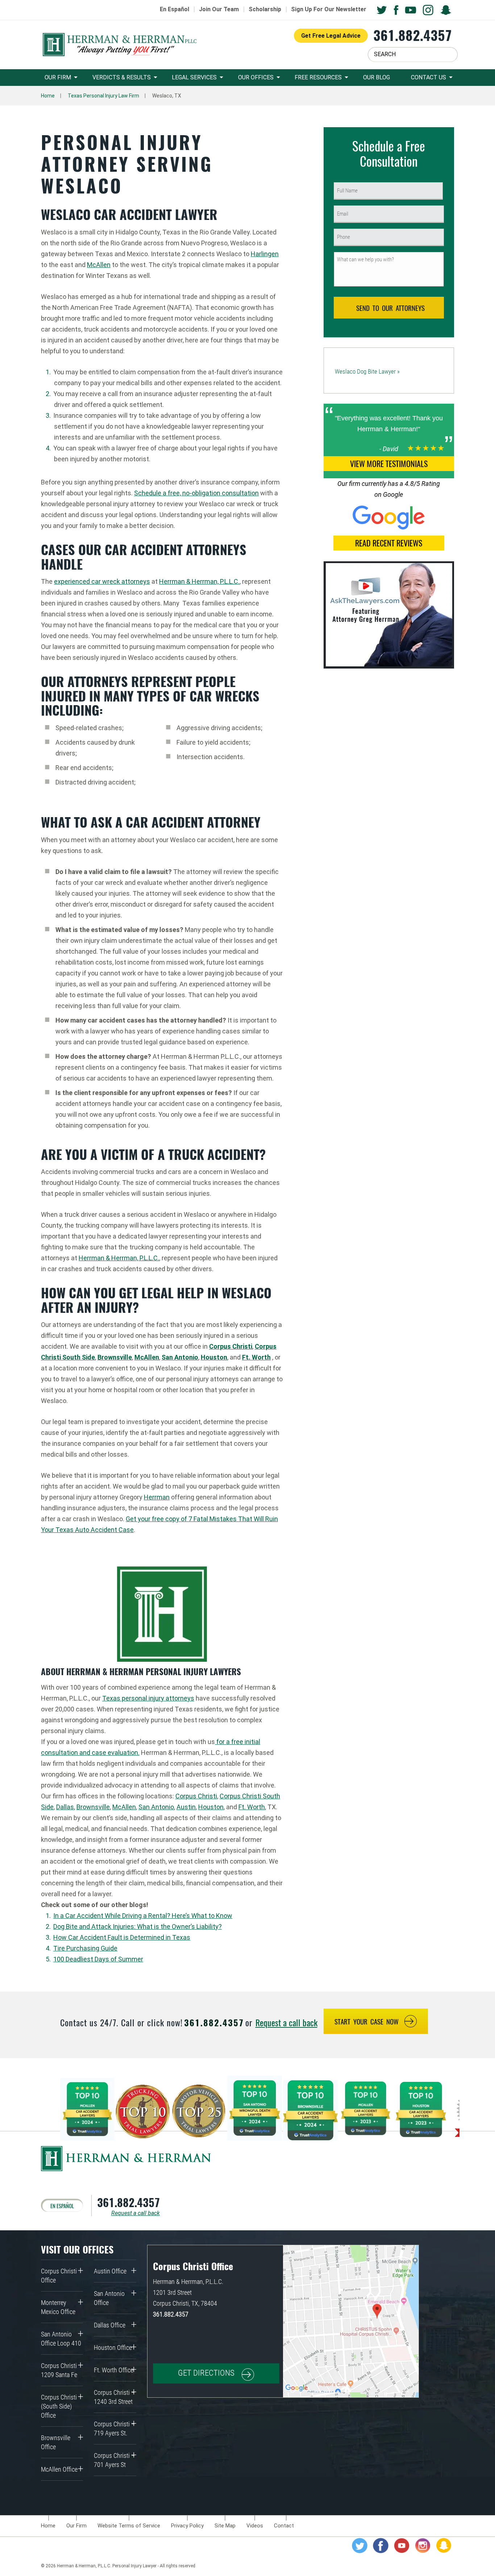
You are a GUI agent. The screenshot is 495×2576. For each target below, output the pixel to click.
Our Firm (58, 77)
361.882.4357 (413, 35)
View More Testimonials (389, 463)
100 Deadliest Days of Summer (98, 1959)
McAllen (99, 265)
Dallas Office (110, 2325)
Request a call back (286, 2022)
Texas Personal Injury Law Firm (103, 96)
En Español (174, 9)
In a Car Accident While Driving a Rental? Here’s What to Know (143, 1916)
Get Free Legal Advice (331, 36)
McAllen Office (59, 2469)
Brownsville (93, 1807)
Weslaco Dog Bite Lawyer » (367, 371)
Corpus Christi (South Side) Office (59, 2406)
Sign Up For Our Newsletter (329, 9)
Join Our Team (219, 9)
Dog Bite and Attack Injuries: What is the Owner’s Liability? (138, 1926)
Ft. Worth (252, 1807)
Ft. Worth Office (114, 2370)
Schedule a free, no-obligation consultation (196, 493)
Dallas (65, 1807)
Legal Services (194, 77)
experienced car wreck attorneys (102, 581)
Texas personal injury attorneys (148, 1698)
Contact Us (429, 77)
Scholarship (265, 9)
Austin (186, 1807)
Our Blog (377, 77)
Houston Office (113, 2348)
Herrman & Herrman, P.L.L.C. (199, 581)
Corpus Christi (196, 1796)
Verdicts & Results (122, 77)
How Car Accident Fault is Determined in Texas (122, 1937)
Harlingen (265, 254)
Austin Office (110, 2271)
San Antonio (180, 1357)
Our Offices (256, 77)
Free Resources (318, 77)
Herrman (157, 1497)
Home (48, 96)
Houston (211, 1807)
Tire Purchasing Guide (85, 1948)
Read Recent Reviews (389, 543)
